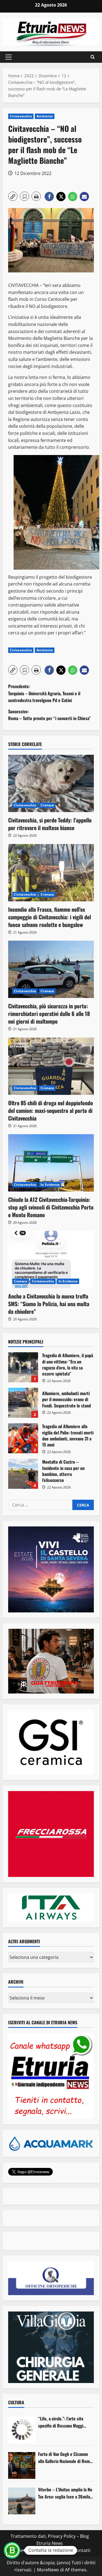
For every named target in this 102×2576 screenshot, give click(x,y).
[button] (9, 57)
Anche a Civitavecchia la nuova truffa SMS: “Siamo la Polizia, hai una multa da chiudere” (49, 1304)
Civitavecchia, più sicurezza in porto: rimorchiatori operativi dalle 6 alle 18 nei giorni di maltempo (49, 1014)
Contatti (82, 2550)
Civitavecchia (21, 116)
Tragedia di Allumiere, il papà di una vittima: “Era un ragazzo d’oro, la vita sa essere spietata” (23, 1367)
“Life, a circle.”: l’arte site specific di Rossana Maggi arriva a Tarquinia (61, 2422)
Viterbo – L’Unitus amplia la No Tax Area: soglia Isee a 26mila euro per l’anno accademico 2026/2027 (65, 2493)
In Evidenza (50, 1185)
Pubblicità (60, 2550)
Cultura (16, 2402)
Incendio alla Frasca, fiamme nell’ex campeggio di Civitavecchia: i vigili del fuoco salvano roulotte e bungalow (50, 917)
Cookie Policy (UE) (27, 2550)
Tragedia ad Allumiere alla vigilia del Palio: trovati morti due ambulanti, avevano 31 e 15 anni (23, 1438)
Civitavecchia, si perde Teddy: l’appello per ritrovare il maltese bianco (50, 824)
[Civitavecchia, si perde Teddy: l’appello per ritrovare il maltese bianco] (51, 783)
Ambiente (45, 116)
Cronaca (47, 805)
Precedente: (44, 693)
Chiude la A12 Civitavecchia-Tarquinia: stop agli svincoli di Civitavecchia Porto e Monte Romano (51, 1207)
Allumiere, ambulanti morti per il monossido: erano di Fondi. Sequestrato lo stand (23, 1403)
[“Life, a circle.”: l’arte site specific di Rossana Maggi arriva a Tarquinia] (22, 2430)
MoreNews (48, 2570)
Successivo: (49, 715)
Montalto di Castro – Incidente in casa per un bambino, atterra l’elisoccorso (23, 1474)
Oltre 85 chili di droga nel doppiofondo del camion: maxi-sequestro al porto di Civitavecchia (51, 1110)
